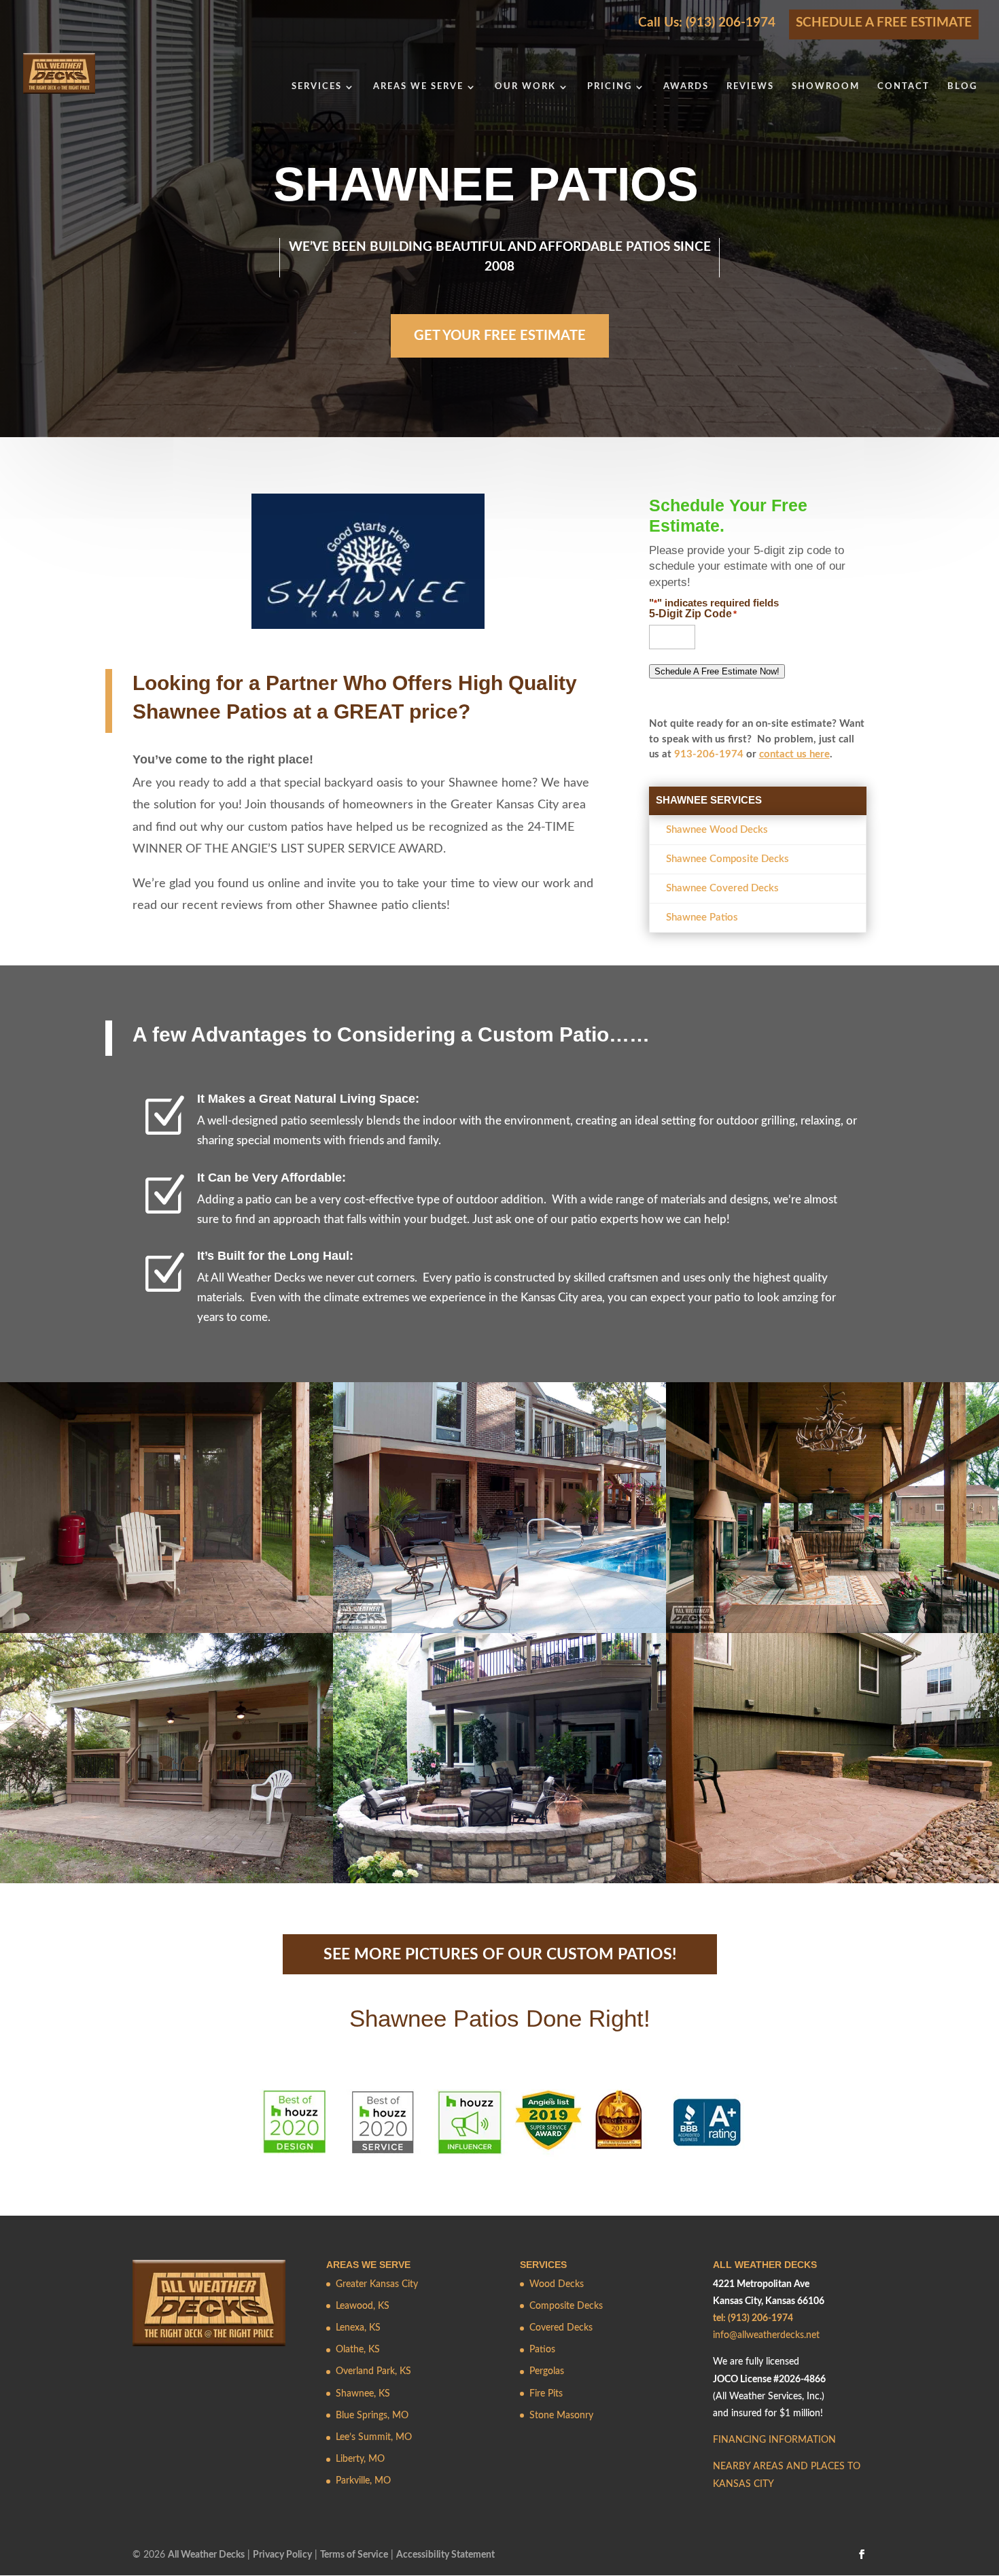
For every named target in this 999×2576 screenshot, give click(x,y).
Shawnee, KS (363, 2394)
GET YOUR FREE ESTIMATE (500, 336)
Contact (904, 87)
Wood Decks (557, 2284)
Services (317, 87)
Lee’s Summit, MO (374, 2437)
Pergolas (547, 2371)
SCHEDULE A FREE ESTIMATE (884, 23)
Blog (962, 87)
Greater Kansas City (377, 2284)
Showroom (826, 87)
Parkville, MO (363, 2481)
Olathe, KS (358, 2350)
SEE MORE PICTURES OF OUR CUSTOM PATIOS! (500, 1954)
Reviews (750, 87)
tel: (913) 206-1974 (753, 2318)
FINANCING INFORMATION (774, 2440)
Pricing (610, 87)
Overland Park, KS (373, 2371)
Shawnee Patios (702, 917)
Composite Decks (566, 2306)
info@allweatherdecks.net (766, 2335)
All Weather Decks (206, 2555)
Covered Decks (561, 2328)
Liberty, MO (360, 2459)
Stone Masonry (561, 2416)
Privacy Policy (282, 2555)
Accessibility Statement (445, 2555)
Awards (686, 87)
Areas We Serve (418, 87)
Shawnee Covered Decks (722, 888)
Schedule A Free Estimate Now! (717, 671)
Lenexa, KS (358, 2328)
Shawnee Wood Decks (717, 830)
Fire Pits (546, 2394)
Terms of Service (354, 2555)
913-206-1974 (709, 754)
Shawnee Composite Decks (728, 859)
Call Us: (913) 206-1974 (707, 23)
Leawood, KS (363, 2306)
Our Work (525, 87)
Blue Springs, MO (372, 2416)
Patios (542, 2350)
